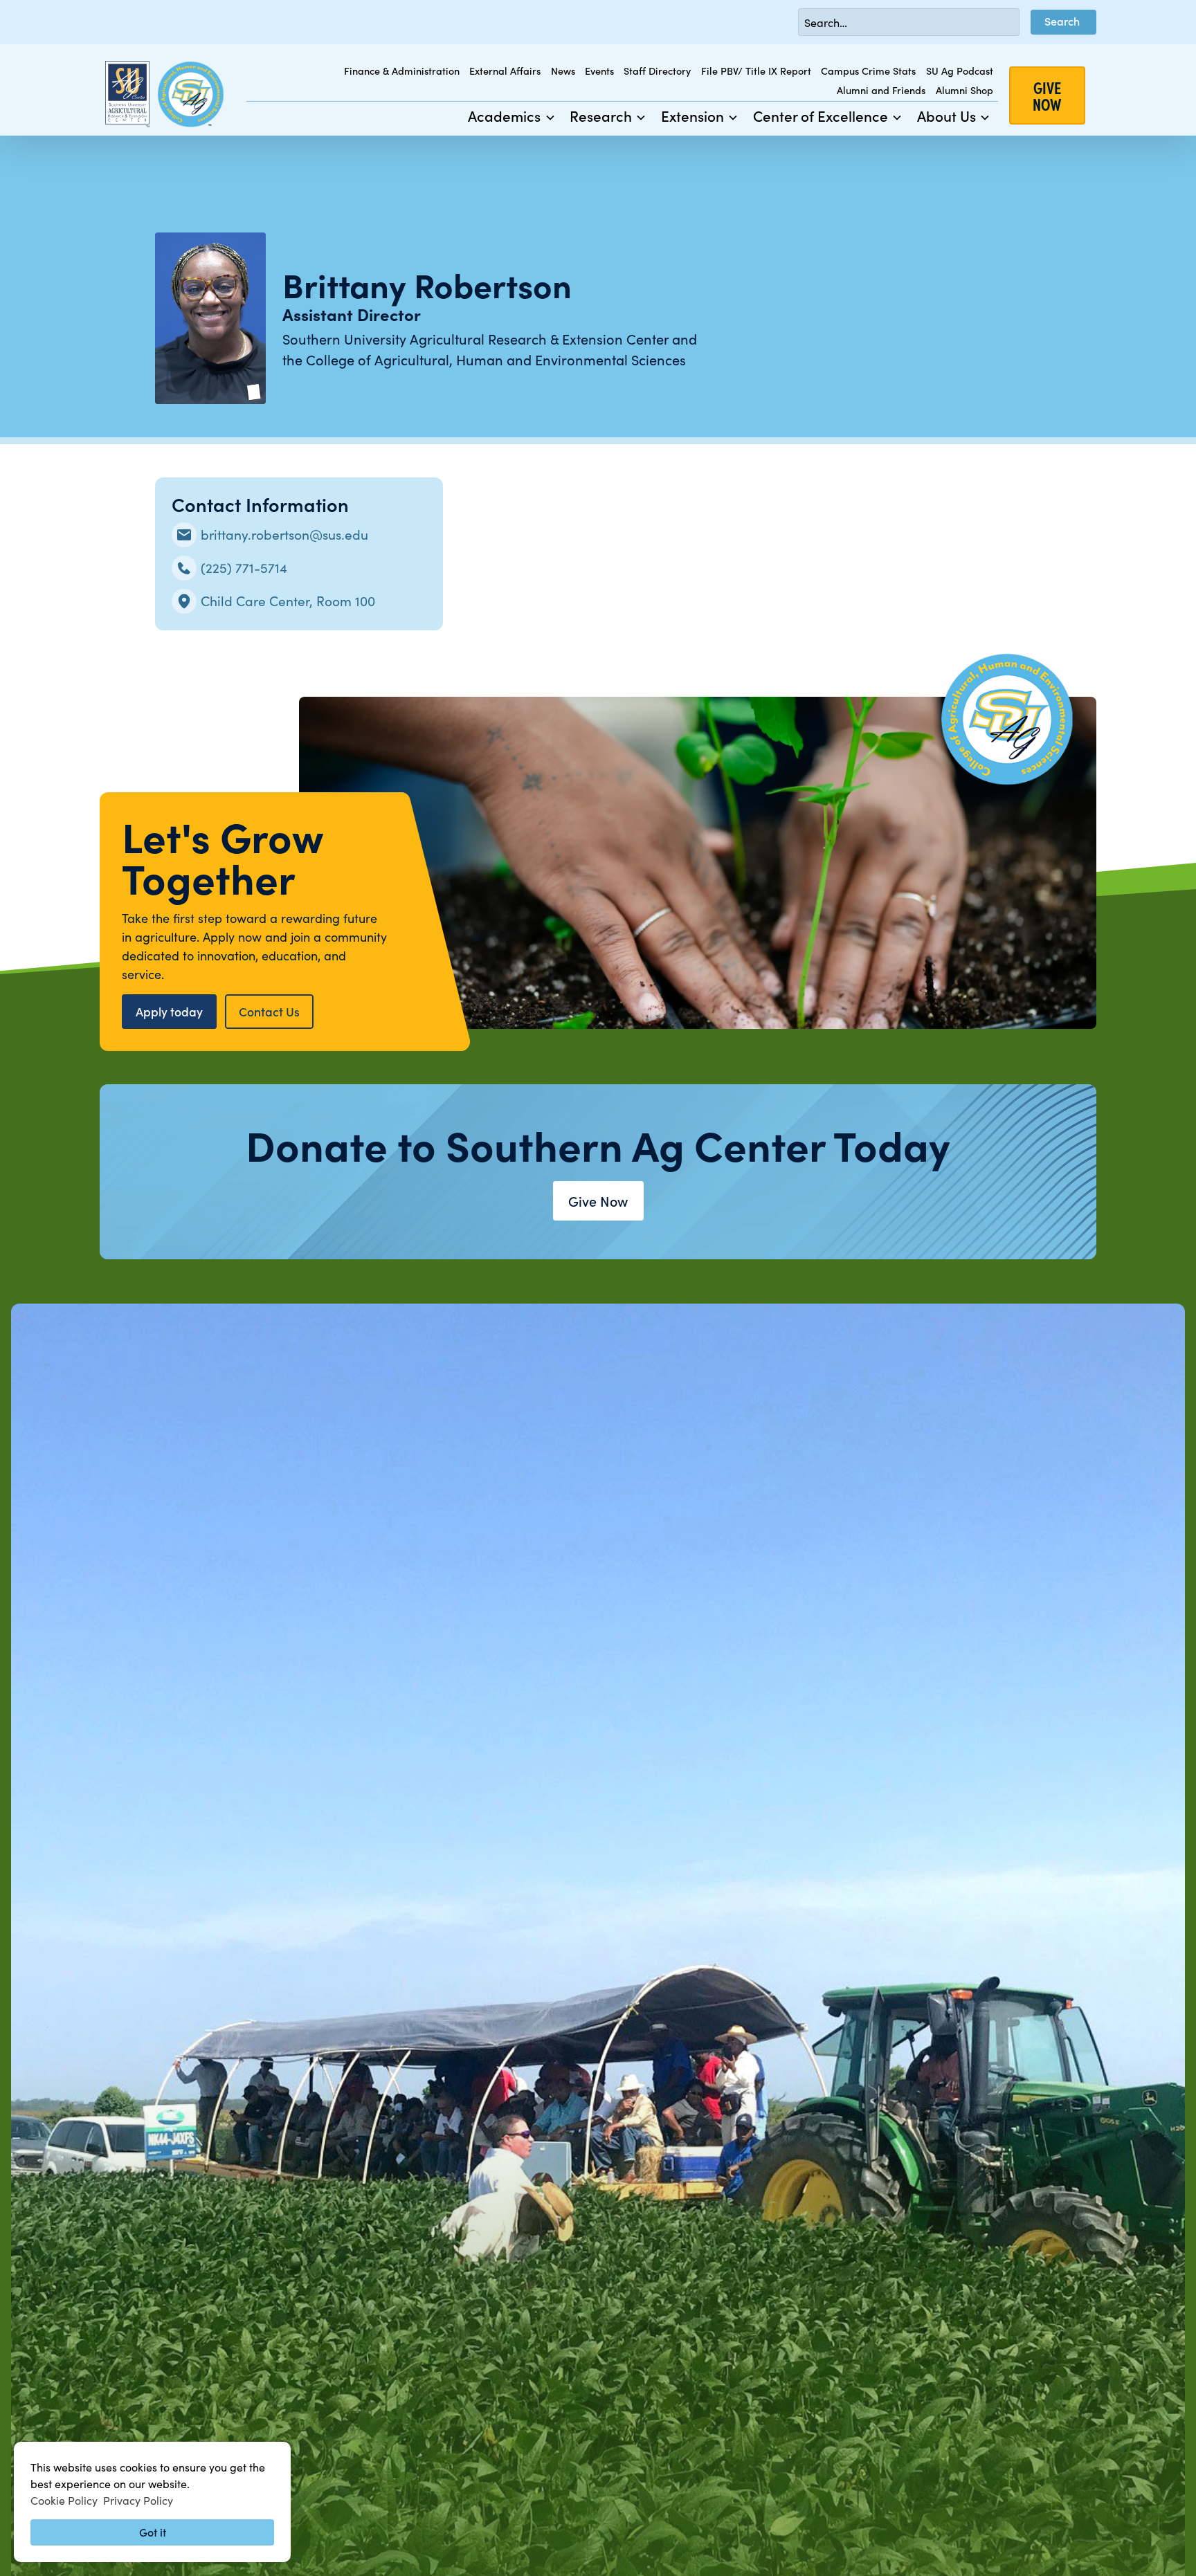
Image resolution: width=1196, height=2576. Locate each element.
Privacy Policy (138, 2500)
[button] (512, 116)
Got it (153, 2532)
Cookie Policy (64, 2500)
